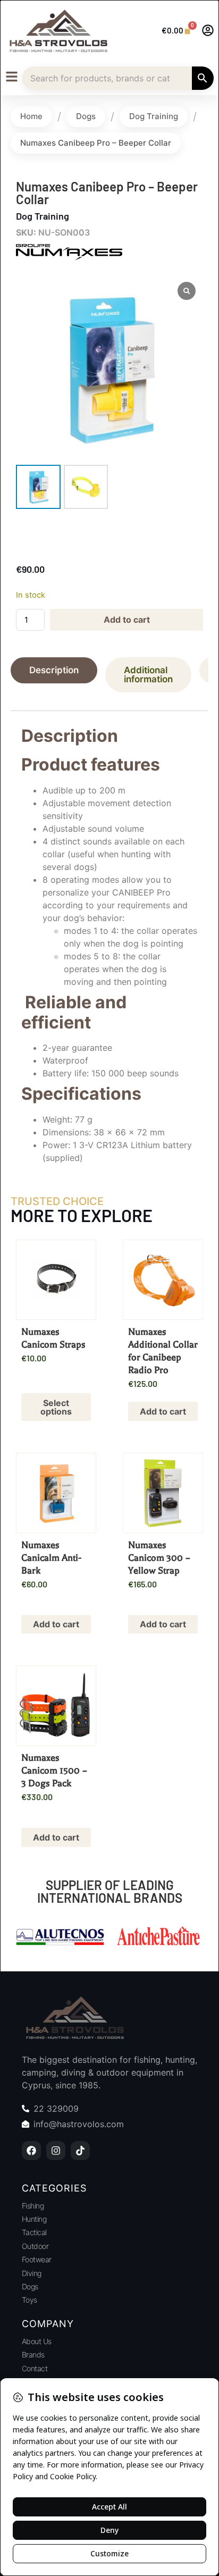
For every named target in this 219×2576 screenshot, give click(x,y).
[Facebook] (31, 2151)
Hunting (34, 2219)
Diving (32, 2273)
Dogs (86, 116)
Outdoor (35, 2246)
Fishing (33, 2206)
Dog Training (154, 116)
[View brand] (69, 257)
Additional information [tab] (148, 675)
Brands (33, 2355)
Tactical (34, 2232)
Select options (56, 1407)
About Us (37, 2341)
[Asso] (159, 1938)
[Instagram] (56, 2151)
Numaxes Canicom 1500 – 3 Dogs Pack (54, 1770)
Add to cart (127, 620)
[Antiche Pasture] (60, 1938)
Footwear (37, 2259)
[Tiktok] (80, 2151)
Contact (35, 2368)
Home (31, 116)
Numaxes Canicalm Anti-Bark (51, 1558)
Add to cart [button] (163, 1411)
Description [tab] (54, 670)
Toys (30, 2300)
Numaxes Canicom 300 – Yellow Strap (159, 1558)
